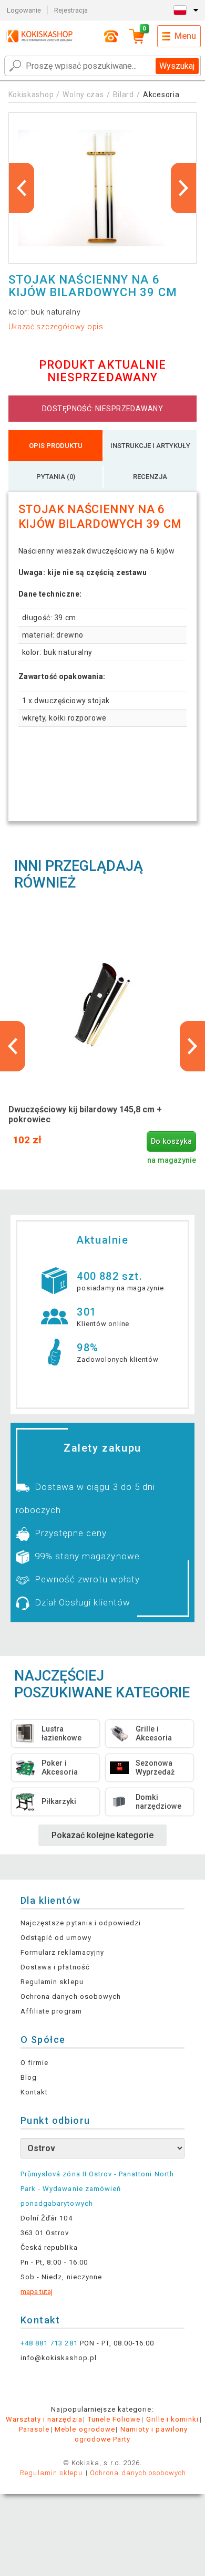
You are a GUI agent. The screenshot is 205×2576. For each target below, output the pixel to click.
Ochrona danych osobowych (71, 1996)
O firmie (34, 2063)
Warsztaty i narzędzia (44, 2419)
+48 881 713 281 (49, 2343)
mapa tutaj (37, 2292)
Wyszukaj (177, 66)
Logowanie (24, 10)
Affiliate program (51, 2011)
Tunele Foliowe (114, 2419)
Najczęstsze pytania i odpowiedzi (81, 1923)
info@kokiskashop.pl (59, 2358)
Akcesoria (161, 95)
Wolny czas (83, 95)
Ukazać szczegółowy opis (56, 327)
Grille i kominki (173, 2419)
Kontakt (34, 2092)
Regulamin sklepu (52, 1982)
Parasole (34, 2429)
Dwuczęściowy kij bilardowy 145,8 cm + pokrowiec (85, 1114)
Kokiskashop (31, 95)
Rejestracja (71, 10)
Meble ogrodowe (85, 2429)
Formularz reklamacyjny (62, 1952)
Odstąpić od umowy (56, 1938)
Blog (29, 2077)
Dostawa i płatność (55, 1967)
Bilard (124, 95)
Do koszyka (171, 1141)
